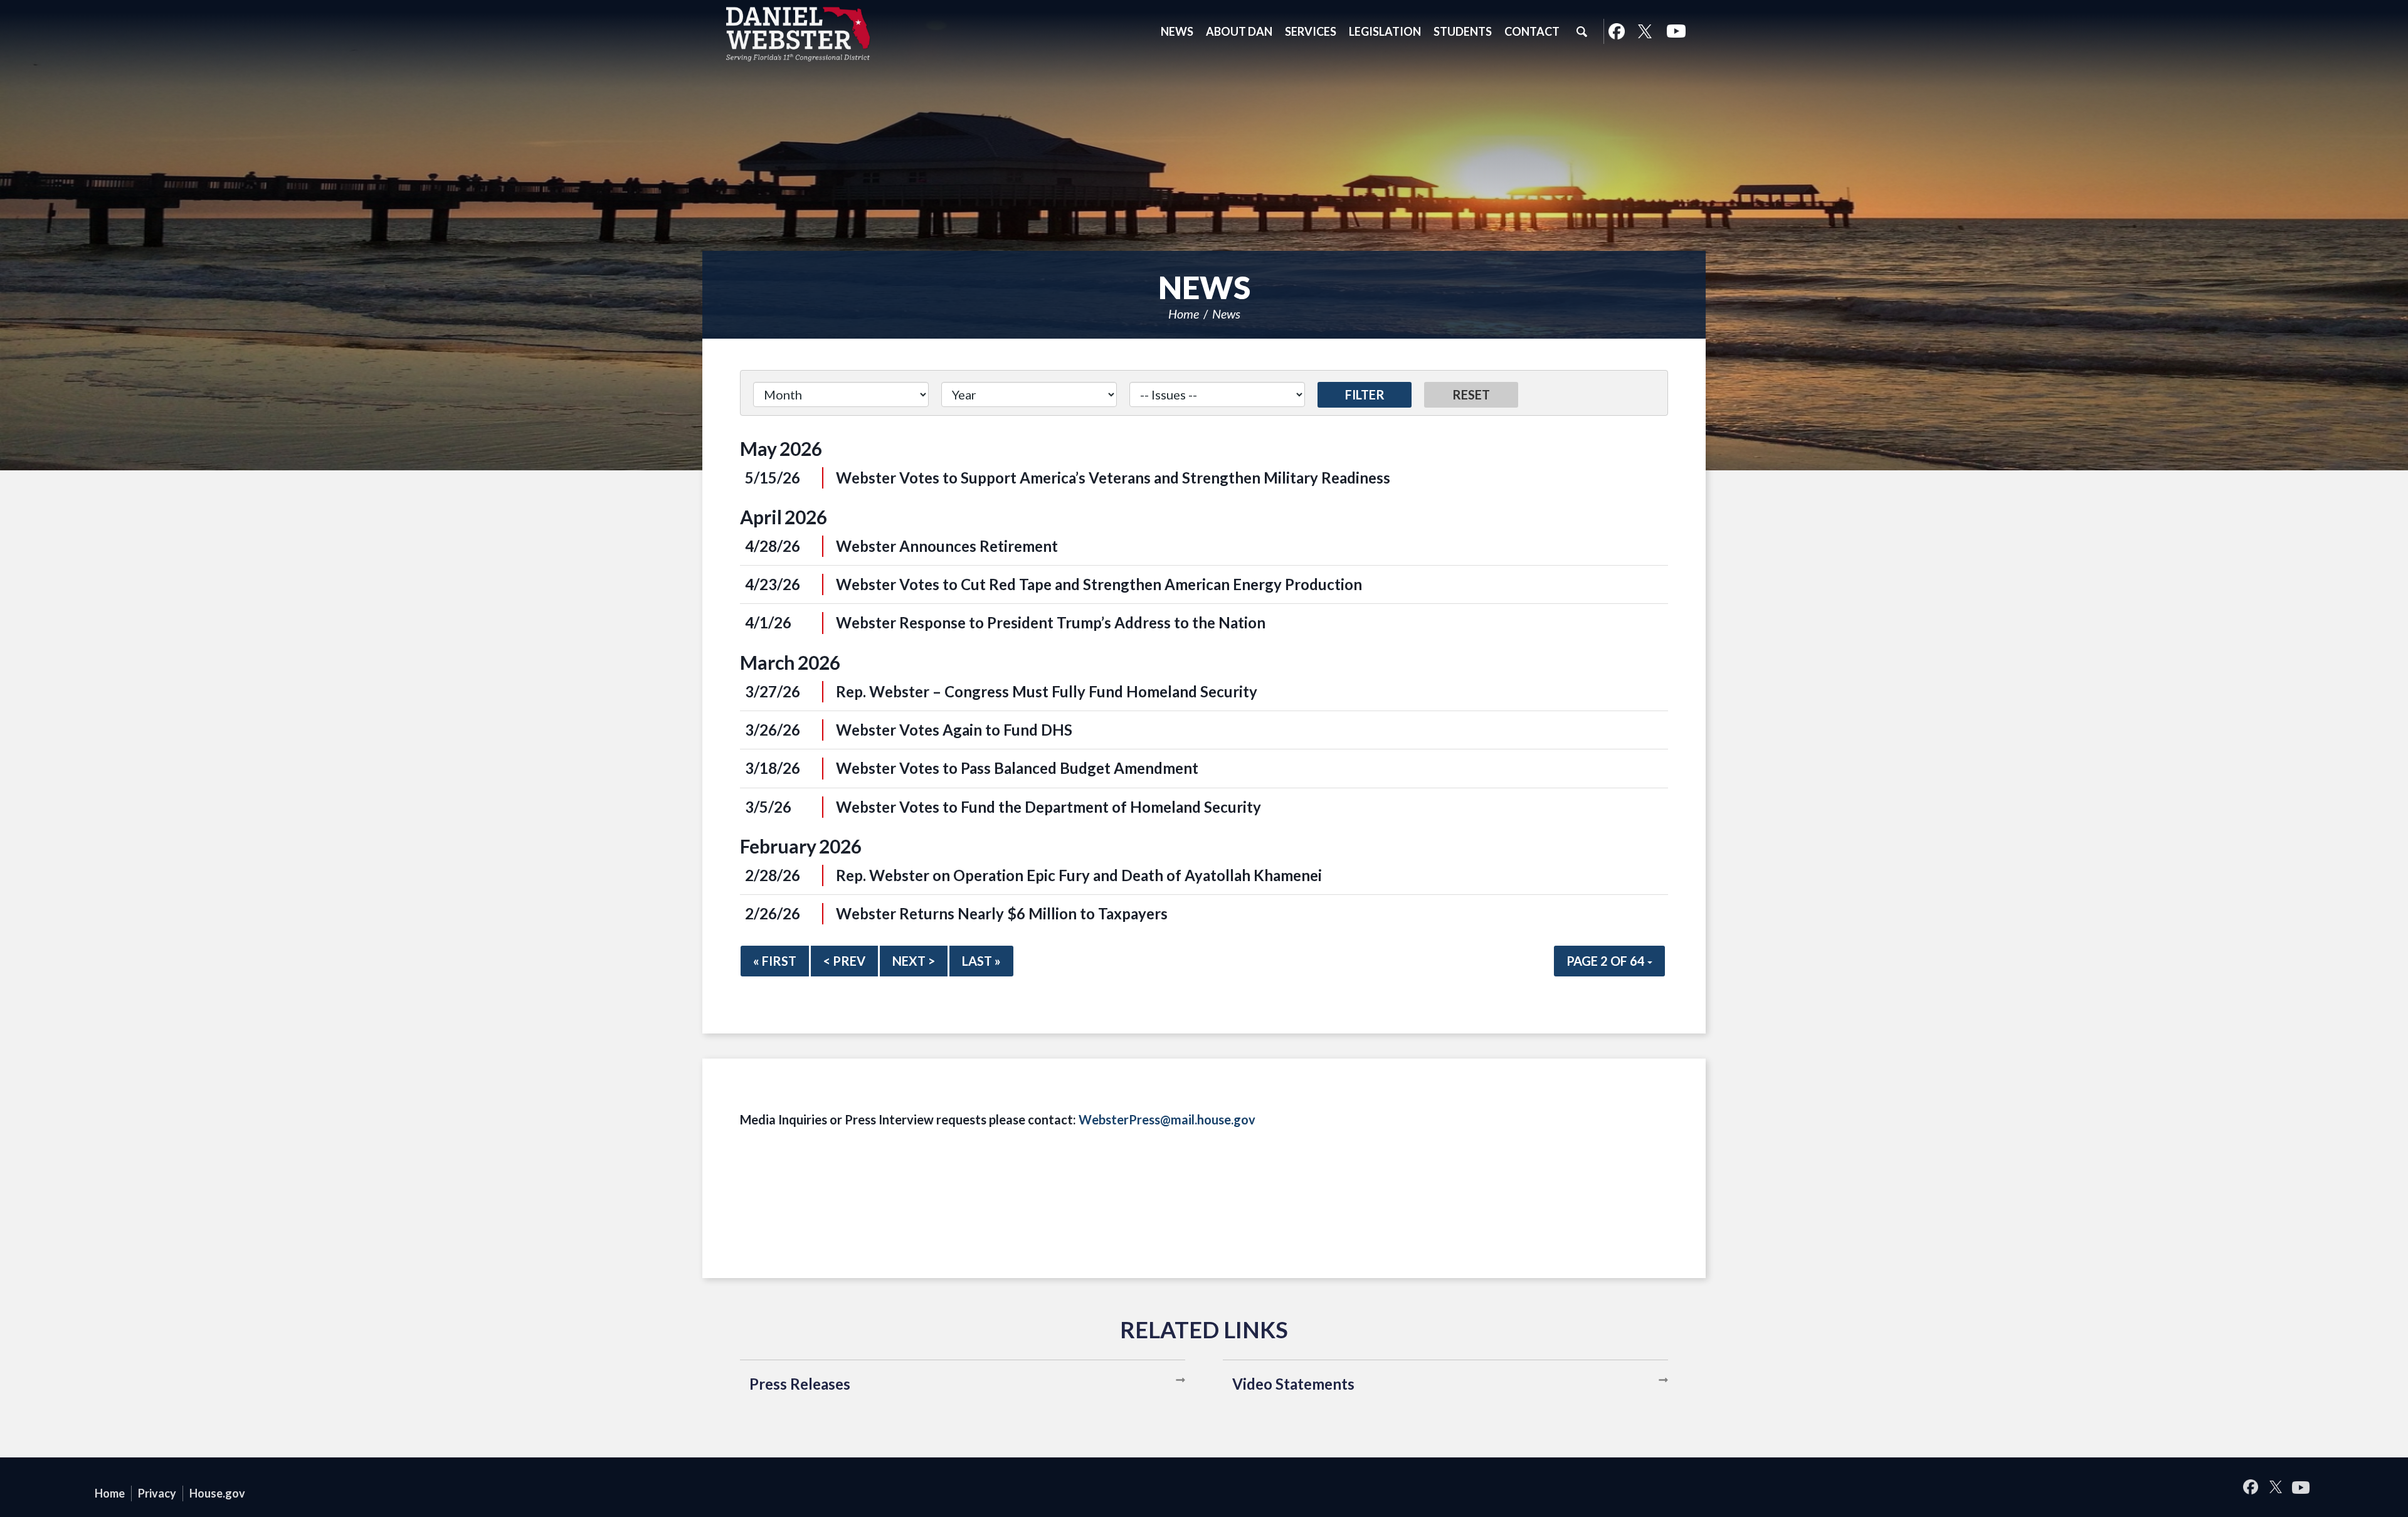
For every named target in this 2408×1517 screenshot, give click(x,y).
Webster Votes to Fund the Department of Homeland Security (1048, 807)
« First (775, 961)
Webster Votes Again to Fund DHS (954, 730)
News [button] (1177, 31)
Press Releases (800, 1384)
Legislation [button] (1385, 31)
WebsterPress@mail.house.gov (1167, 1119)
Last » (981, 961)
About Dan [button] (1239, 31)
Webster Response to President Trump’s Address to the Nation (1051, 622)
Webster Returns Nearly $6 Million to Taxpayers (1002, 913)
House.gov (217, 1493)
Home (1184, 314)
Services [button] (1311, 31)
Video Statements (1293, 1384)
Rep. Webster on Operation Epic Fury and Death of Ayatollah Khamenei (1079, 875)
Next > (914, 961)
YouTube (1676, 31)
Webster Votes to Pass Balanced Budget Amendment (1017, 768)
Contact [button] (1532, 31)
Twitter (1645, 31)
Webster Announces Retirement (947, 546)
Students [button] (1463, 31)
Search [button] (1582, 31)
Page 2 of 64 (1607, 961)
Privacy (157, 1493)
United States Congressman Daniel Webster (798, 34)
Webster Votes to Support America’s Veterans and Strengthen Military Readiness (1113, 478)
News (1226, 314)
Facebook (1616, 31)
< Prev (844, 961)
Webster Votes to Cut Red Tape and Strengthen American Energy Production (1099, 584)
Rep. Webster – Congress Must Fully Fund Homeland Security (1047, 691)
